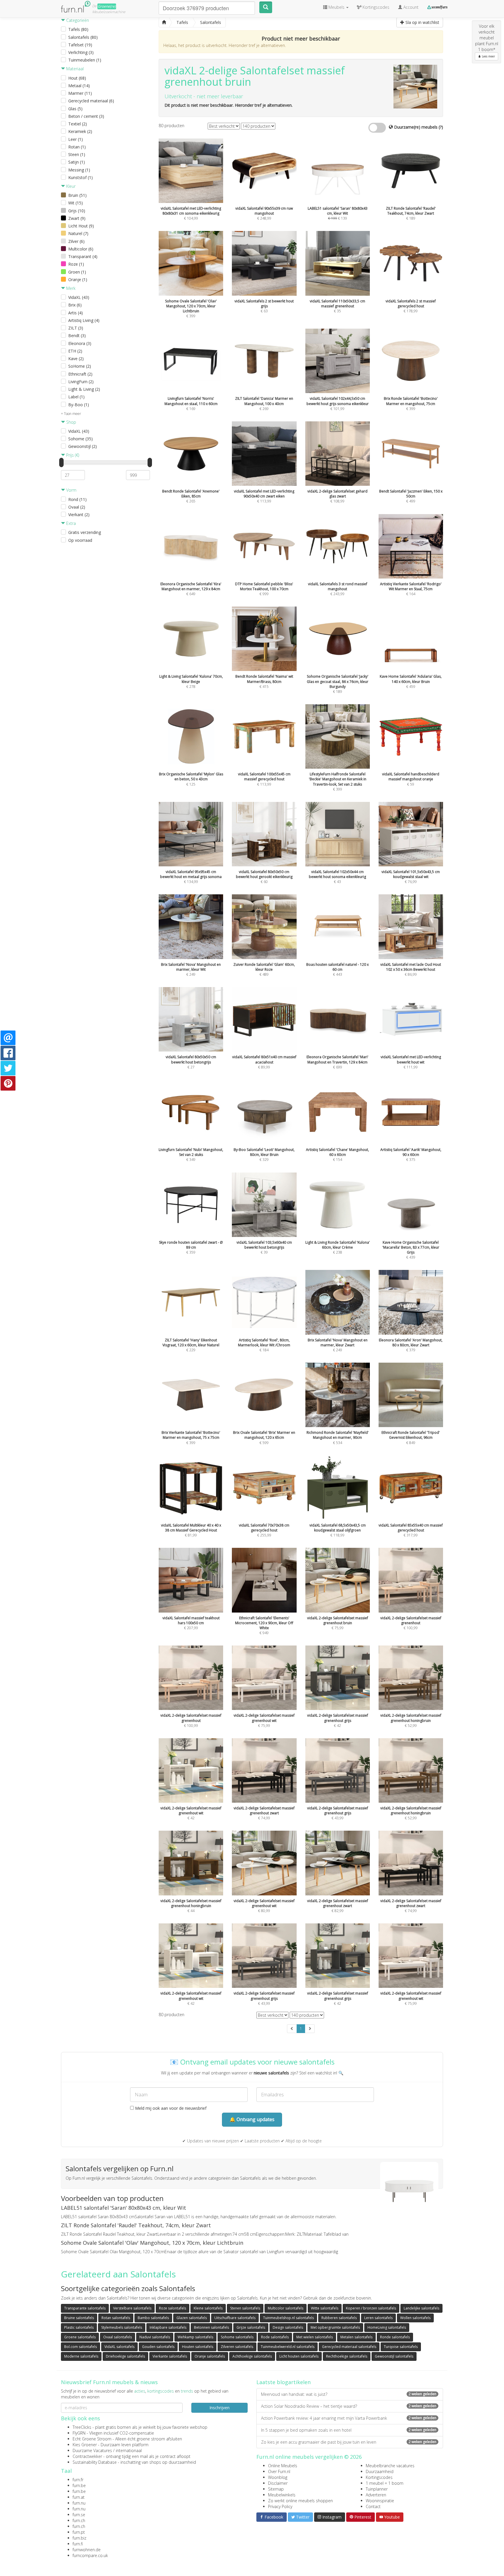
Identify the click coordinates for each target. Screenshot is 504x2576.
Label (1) (76, 397)
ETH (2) (75, 351)
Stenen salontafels (245, 2308)
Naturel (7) (78, 233)
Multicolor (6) (81, 249)
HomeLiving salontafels (387, 2327)
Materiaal (74, 69)
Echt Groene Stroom (92, 2439)
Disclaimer (278, 2483)
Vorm (71, 490)
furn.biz (79, 2538)
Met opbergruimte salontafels (335, 2327)
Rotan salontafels (116, 2318)
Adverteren (376, 2495)
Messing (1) (79, 170)
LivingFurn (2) (81, 382)
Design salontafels (288, 2327)
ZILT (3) (76, 328)
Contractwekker (87, 2456)
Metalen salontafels (356, 2337)
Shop (71, 422)
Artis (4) (76, 313)
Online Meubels (283, 2466)
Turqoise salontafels (401, 2347)
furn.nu (79, 2503)
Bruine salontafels (79, 2318)
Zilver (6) (76, 241)
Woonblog (278, 2477)
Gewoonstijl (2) (83, 446)
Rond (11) (77, 499)
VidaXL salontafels (119, 2347)
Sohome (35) (80, 439)
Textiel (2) (78, 124)
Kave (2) (76, 359)
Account (410, 7)
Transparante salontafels (85, 2308)
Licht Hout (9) (81, 226)
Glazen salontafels (192, 2318)
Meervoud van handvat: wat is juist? (349, 2394)
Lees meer (488, 56)
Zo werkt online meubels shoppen (300, 2501)
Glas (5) (75, 109)
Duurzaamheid (380, 2471)
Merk (70, 288)
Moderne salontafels (81, 2356)
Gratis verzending (85, 532)
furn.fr (78, 2480)
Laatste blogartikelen (283, 2382)
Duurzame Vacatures (92, 2450)
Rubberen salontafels (339, 2318)
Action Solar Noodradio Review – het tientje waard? (349, 2406)
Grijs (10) (77, 211)
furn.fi (78, 2544)
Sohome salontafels (237, 2337)
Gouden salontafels (158, 2347)
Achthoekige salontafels (252, 2356)
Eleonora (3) (80, 343)
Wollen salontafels (415, 2318)
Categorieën (77, 20)
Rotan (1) (77, 147)
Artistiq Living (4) (84, 320)
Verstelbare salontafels (132, 2308)
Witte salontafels (325, 2308)
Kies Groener (85, 2445)
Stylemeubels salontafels (122, 2327)
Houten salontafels (198, 2347)
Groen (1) (77, 272)
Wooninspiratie (380, 2501)
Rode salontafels (275, 2337)
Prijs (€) (72, 455)
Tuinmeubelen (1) (85, 60)
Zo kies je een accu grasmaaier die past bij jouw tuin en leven (349, 2442)
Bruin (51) (77, 195)
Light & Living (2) (84, 389)
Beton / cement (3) (86, 116)
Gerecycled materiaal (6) (91, 101)
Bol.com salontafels (80, 2347)
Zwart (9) (77, 218)
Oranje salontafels (210, 2356)
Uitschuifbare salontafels (235, 2318)
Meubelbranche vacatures (390, 2466)
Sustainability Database (95, 2462)
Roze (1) (76, 264)
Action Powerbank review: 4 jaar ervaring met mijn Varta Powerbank (349, 2418)
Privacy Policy (280, 2506)
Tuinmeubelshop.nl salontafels (288, 2318)
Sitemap (276, 2489)
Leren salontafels (378, 2318)
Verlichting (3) (81, 52)
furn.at (79, 2497)
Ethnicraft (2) (80, 374)
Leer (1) (76, 139)
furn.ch (79, 2520)
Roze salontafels (173, 2308)
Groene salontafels (80, 2337)
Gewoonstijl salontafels (394, 2356)
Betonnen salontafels (211, 2327)
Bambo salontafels (153, 2318)
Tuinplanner (377, 2489)
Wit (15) (76, 203)
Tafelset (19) (80, 45)
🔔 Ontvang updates (252, 2119)
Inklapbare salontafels (168, 2327)
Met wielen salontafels (315, 2337)
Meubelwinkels (282, 2495)
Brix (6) (75, 305)
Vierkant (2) (79, 515)
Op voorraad (80, 540)
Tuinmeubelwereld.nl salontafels (288, 2347)
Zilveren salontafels (237, 2347)
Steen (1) (77, 154)
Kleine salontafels (208, 2308)
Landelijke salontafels (421, 2308)
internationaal (129, 2450)
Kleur (70, 186)
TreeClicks (82, 2427)
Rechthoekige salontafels (347, 2356)
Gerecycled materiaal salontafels (349, 2347)
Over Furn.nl (279, 2471)
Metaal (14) (79, 86)
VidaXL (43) (79, 297)
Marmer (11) (80, 93)
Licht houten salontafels (299, 2356)
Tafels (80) (78, 29)
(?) (441, 127)
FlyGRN (79, 2433)
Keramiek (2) (80, 131)
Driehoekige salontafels (125, 2356)
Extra (70, 523)
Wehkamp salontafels (195, 2337)
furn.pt (79, 2532)
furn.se (79, 2515)
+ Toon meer (71, 414)
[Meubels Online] (164, 22)
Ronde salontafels (395, 2337)
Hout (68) (77, 78)
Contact (373, 2506)
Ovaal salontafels (118, 2337)
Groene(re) (107, 6)
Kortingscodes (379, 2477)
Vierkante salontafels (170, 2356)
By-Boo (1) (79, 405)
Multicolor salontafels (286, 2308)
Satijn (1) (77, 162)
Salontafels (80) (83, 37)
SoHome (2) (80, 366)
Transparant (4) (83, 256)
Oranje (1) (78, 279)
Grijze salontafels (251, 2327)
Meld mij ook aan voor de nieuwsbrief (170, 2108)
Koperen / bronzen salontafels (371, 2308)
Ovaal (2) (77, 507)
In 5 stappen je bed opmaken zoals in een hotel (349, 2430)
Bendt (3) (77, 335)
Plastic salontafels (79, 2327)
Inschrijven (219, 2408)
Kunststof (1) (80, 177)
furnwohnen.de (87, 2550)
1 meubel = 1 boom (385, 2483)
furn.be (79, 2485)
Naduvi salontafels (155, 2337)
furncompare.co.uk (90, 2555)
